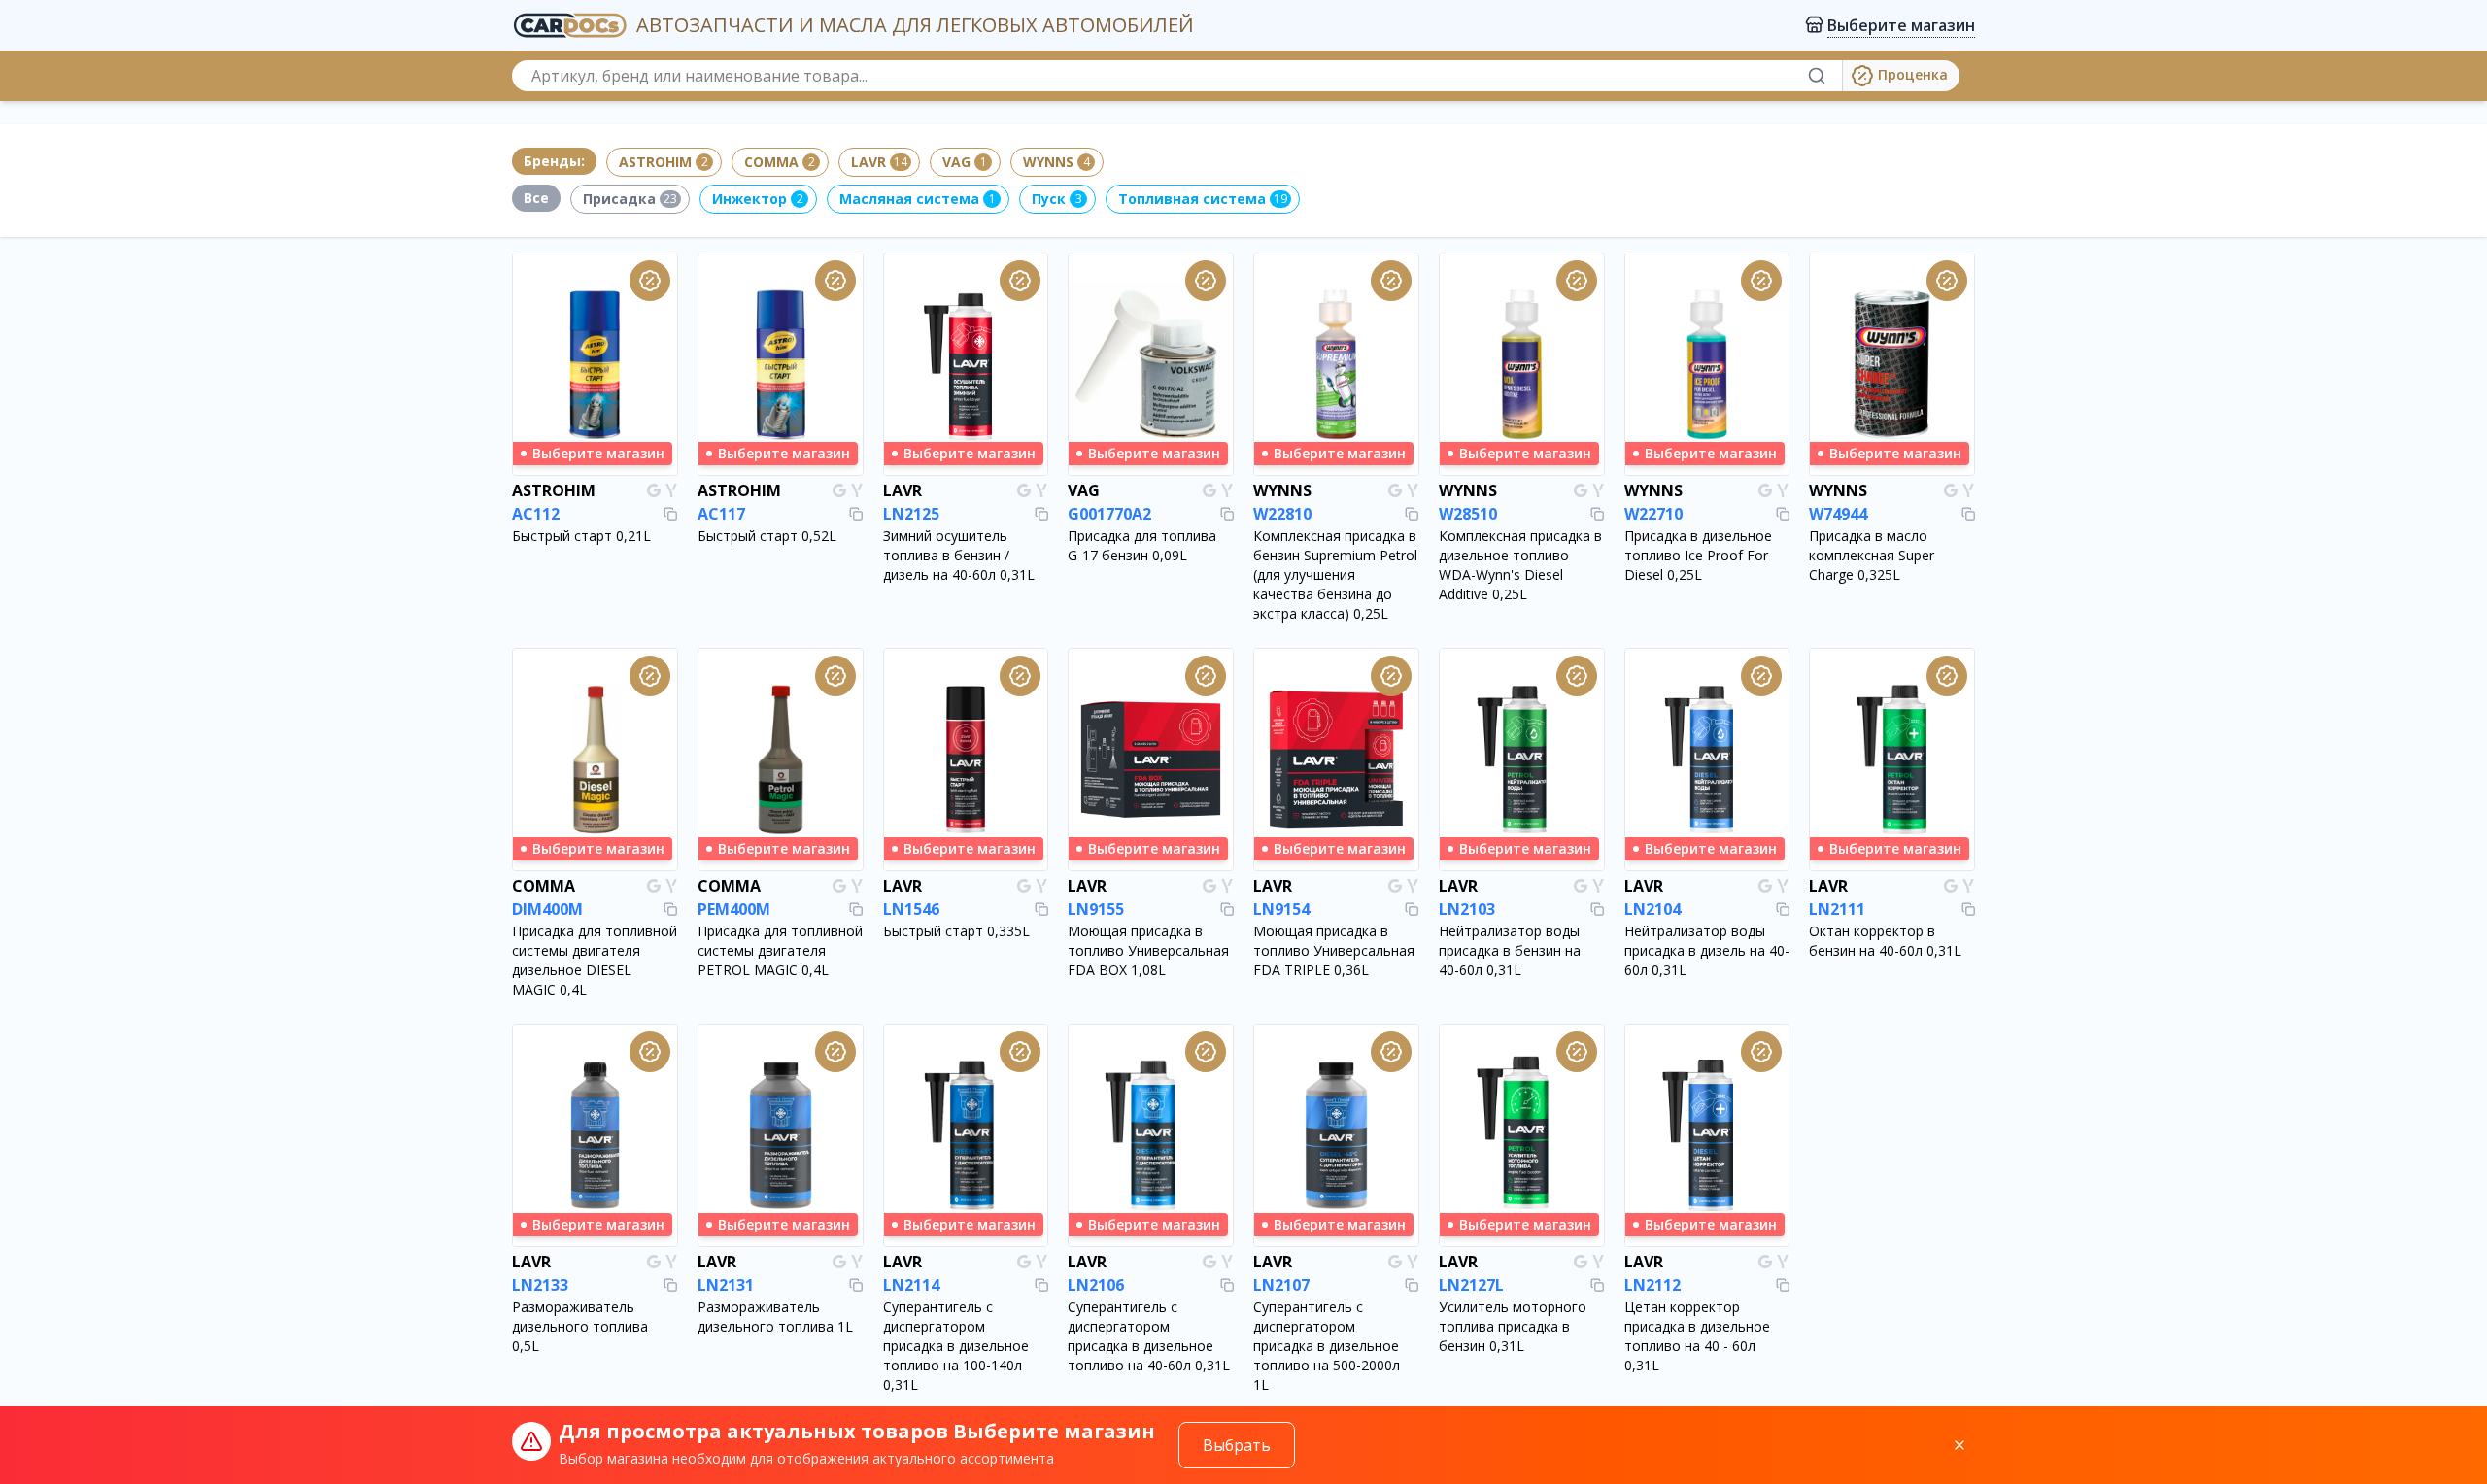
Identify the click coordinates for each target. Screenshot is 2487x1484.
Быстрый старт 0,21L (581, 536)
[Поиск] (1825, 76)
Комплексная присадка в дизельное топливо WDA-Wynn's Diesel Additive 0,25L (1520, 565)
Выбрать (1237, 1445)
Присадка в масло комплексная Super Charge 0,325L (1872, 555)
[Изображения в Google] (654, 490)
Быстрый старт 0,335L (956, 931)
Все (536, 198)
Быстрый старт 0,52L (767, 536)
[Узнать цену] (650, 281)
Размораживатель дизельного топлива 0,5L (580, 1326)
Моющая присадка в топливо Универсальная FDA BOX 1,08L (1148, 950)
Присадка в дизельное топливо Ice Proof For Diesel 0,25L (1698, 555)
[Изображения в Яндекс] (671, 490)
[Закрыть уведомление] (1959, 1445)
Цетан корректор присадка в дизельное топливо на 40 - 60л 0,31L (1697, 1336)
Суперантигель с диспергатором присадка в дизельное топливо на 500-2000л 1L (1327, 1346)
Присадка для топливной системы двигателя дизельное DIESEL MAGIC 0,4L (595, 960)
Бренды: (554, 161)
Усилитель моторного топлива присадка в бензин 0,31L (1513, 1326)
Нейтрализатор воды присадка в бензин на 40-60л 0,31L (1510, 950)
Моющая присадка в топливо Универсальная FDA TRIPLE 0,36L (1334, 950)
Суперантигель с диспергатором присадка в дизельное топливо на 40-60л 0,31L (1149, 1336)
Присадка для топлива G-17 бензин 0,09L (1142, 545)
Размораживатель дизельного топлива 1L (775, 1316)
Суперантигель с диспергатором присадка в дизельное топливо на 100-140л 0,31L (956, 1346)
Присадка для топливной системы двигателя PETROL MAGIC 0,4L (780, 950)
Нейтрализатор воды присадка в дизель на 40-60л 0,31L (1707, 950)
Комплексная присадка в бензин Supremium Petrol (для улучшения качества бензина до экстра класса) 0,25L (1335, 574)
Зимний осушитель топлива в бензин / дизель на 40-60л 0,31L (959, 555)
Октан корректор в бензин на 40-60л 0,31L (1885, 941)
